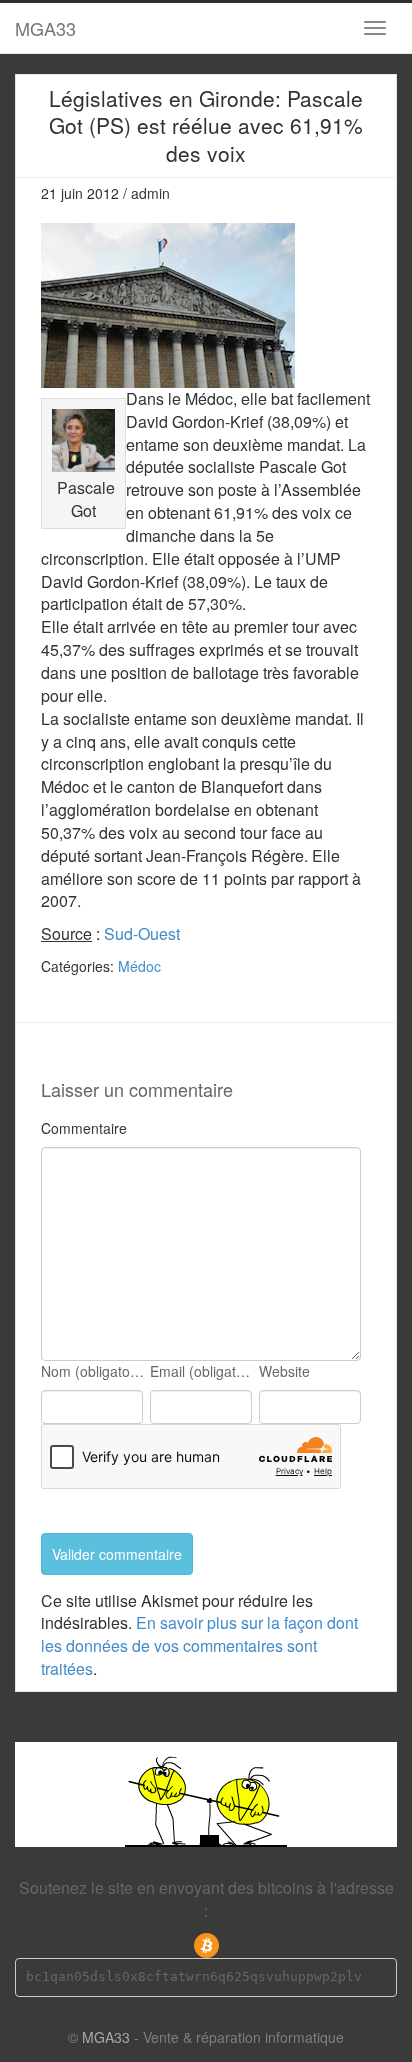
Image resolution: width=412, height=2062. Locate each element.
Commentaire (84, 1128)
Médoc (139, 966)
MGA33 (45, 28)
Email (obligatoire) (203, 1371)
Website (284, 1371)
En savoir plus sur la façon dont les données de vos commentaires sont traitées (199, 1645)
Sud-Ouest (142, 933)
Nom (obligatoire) (94, 1371)
